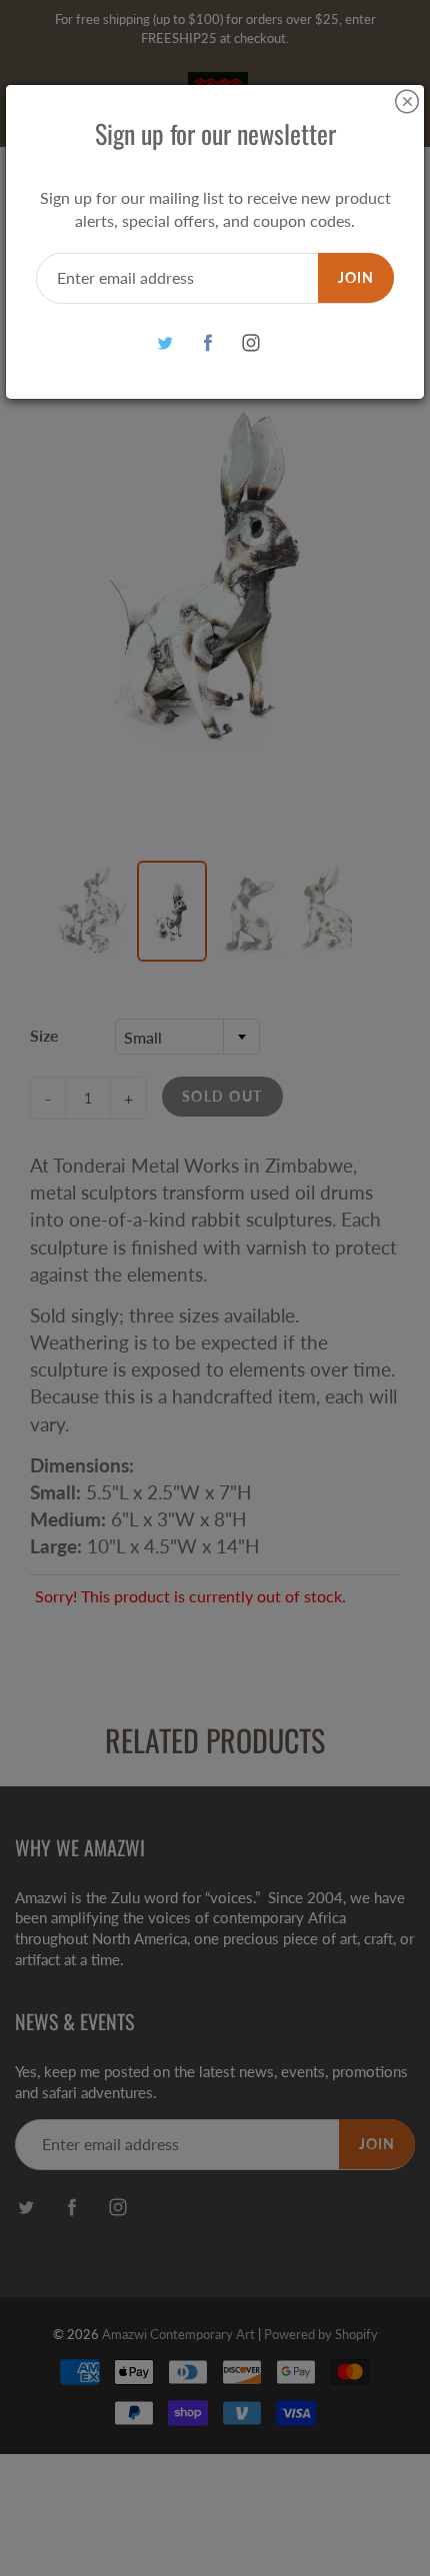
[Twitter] (165, 343)
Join (356, 277)
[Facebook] (208, 343)
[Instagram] (251, 343)
